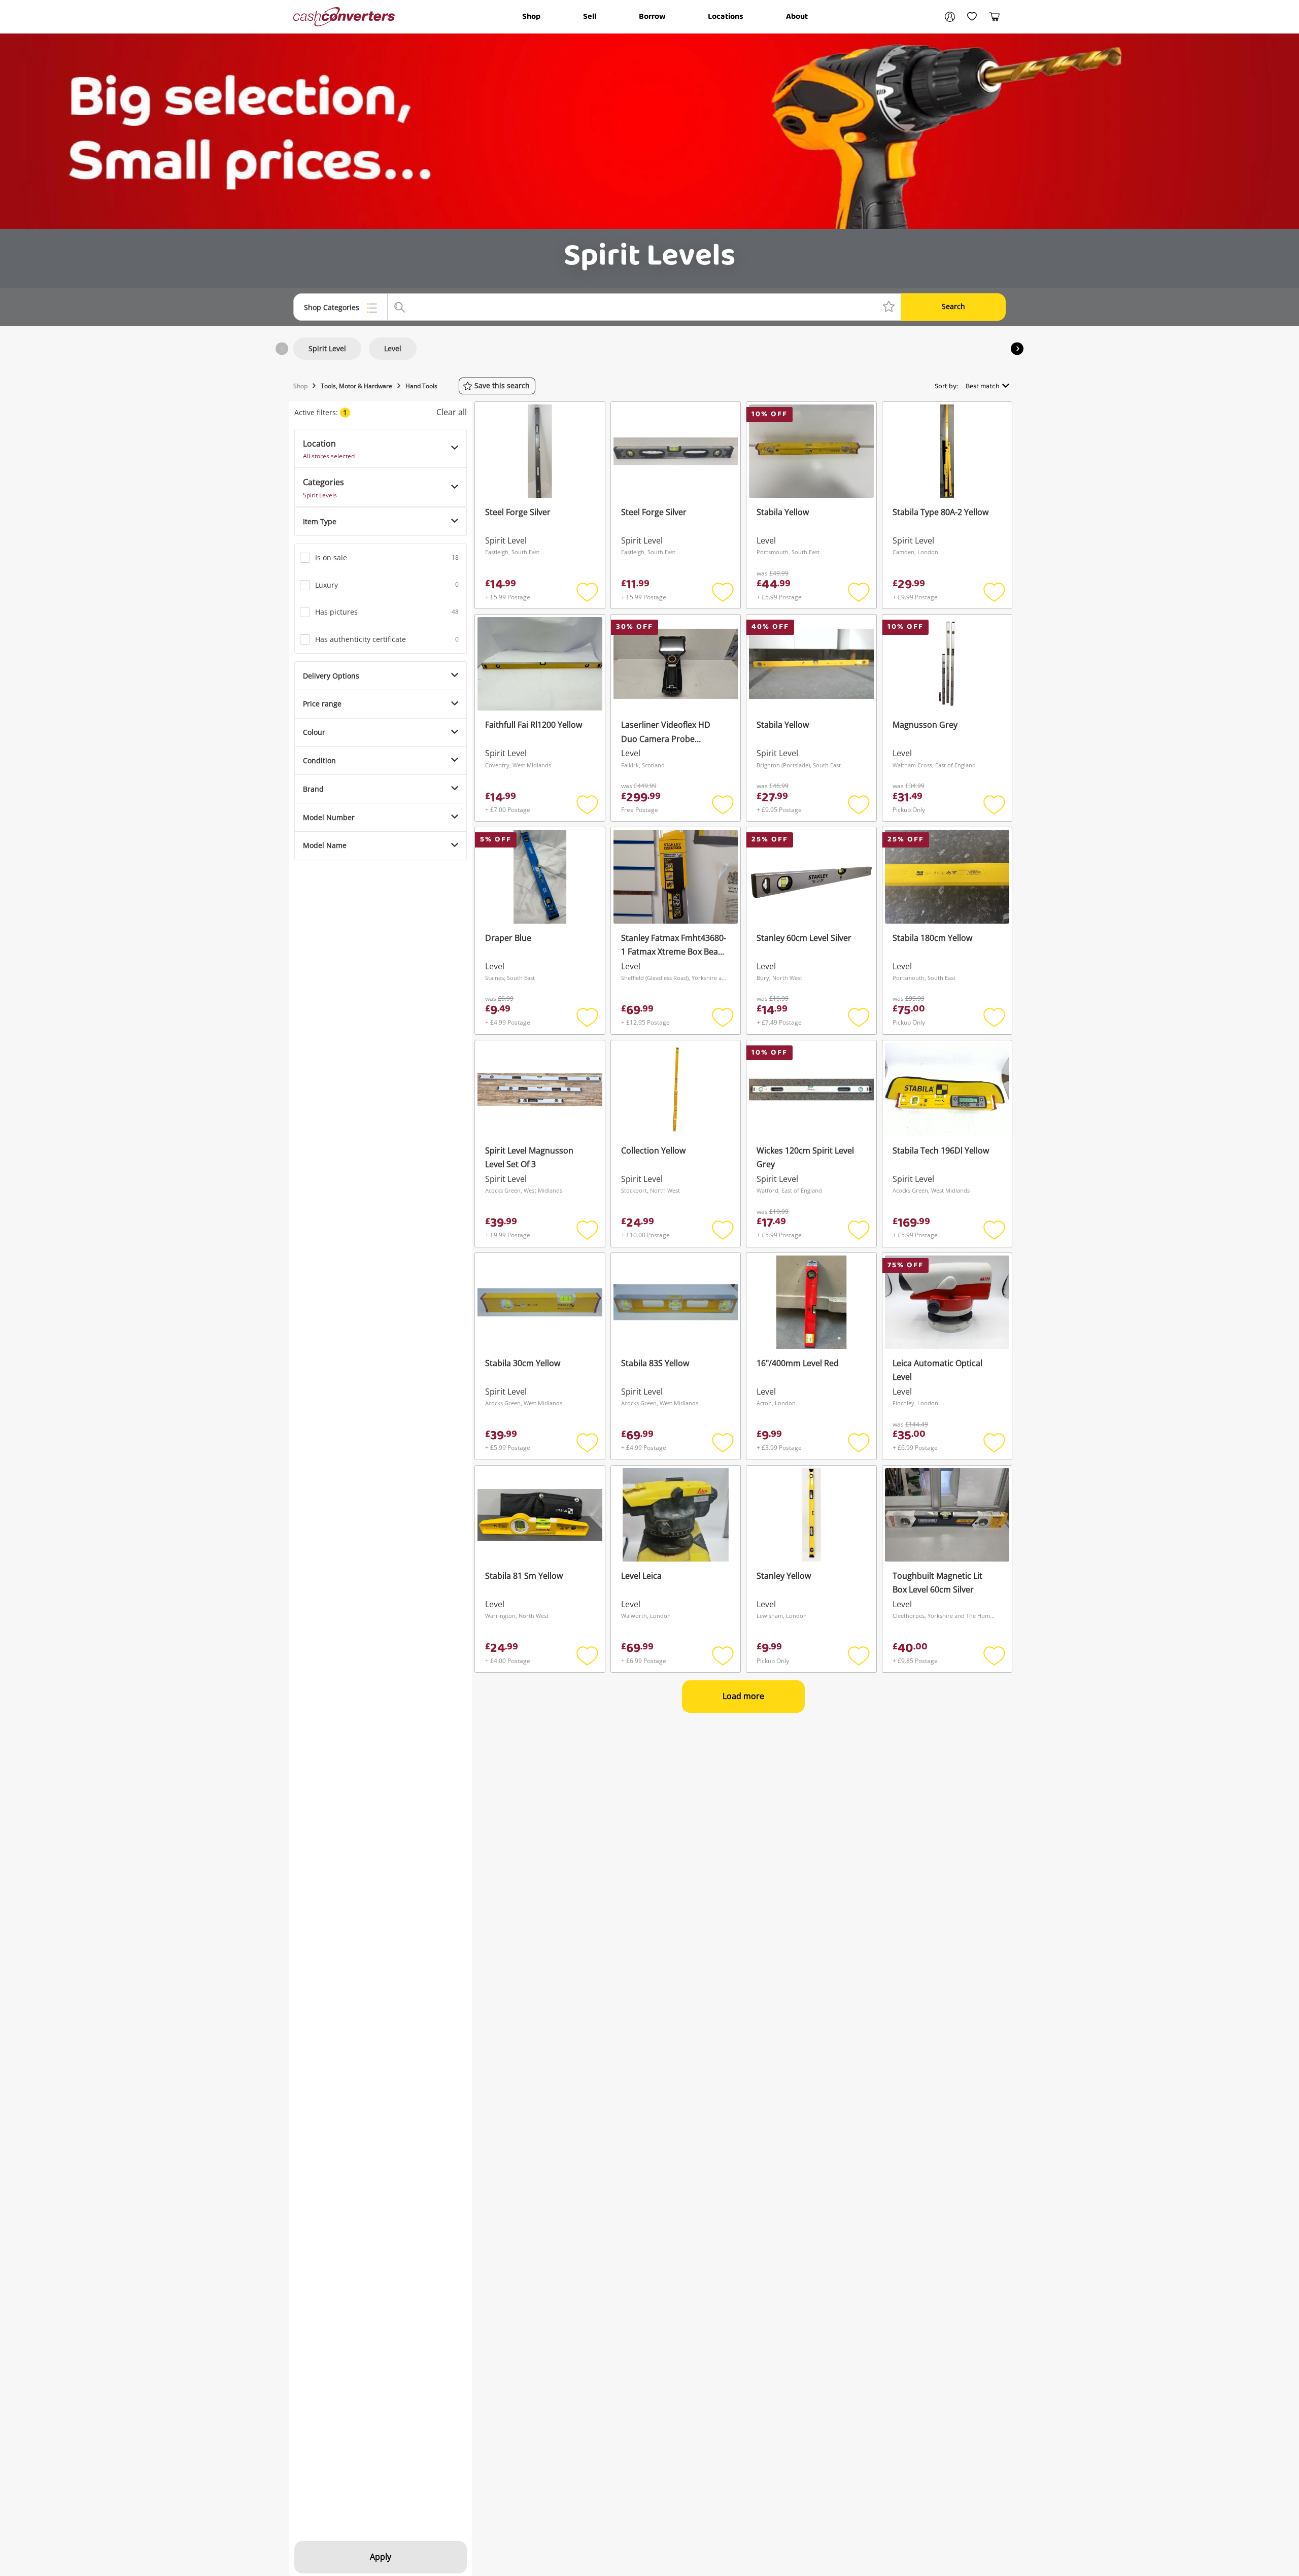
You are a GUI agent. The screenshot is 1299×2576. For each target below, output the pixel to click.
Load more (743, 1696)
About (797, 16)
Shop (531, 16)
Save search (502, 385)
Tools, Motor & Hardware (356, 386)
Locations (726, 16)
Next (1017, 349)
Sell (590, 16)
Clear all (452, 412)
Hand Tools (421, 386)
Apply (381, 2557)
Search (953, 306)
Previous (282, 349)
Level (393, 348)
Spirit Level (327, 348)
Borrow (652, 16)
